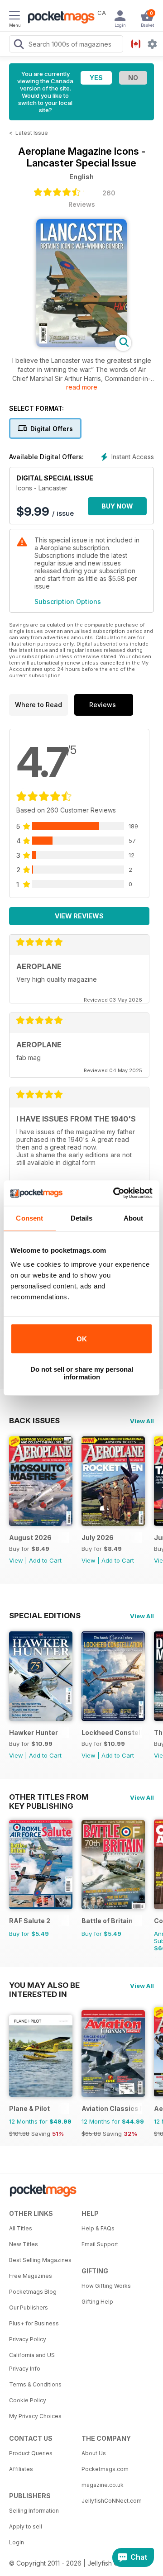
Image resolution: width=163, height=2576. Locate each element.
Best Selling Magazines (40, 2260)
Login (17, 2542)
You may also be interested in (44, 1985)
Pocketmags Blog (33, 2292)
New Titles (24, 2244)
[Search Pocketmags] (19, 45)
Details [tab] (82, 1218)
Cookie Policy (28, 2400)
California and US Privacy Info (32, 2362)
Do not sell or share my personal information (82, 1373)
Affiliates (21, 2469)
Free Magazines (31, 2276)
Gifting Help (97, 2302)
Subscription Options (68, 601)
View (16, 1560)
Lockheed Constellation (112, 1732)
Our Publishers (29, 2307)
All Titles (21, 2228)
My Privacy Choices (35, 2416)
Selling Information (34, 2511)
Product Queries (31, 2453)
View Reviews (79, 916)
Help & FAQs (98, 2228)
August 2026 (30, 1538)
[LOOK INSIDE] (81, 345)
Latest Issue (32, 133)
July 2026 (98, 1538)
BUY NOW (117, 506)
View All (142, 1421)
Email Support (100, 2244)
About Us (94, 2453)
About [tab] (134, 1218)
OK (82, 1339)
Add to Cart (45, 1560)
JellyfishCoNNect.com (112, 2501)
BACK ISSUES (34, 1421)
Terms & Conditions (35, 2384)
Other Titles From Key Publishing (49, 1797)
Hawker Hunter (34, 1732)
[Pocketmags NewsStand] (59, 18)
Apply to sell (26, 2526)
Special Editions (45, 1616)
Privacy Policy (28, 2339)
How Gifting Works (106, 2286)
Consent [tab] (29, 1218)
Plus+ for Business (34, 2323)
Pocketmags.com (105, 2469)
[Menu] (14, 17)
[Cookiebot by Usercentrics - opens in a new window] (115, 1193)
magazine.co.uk (103, 2485)
